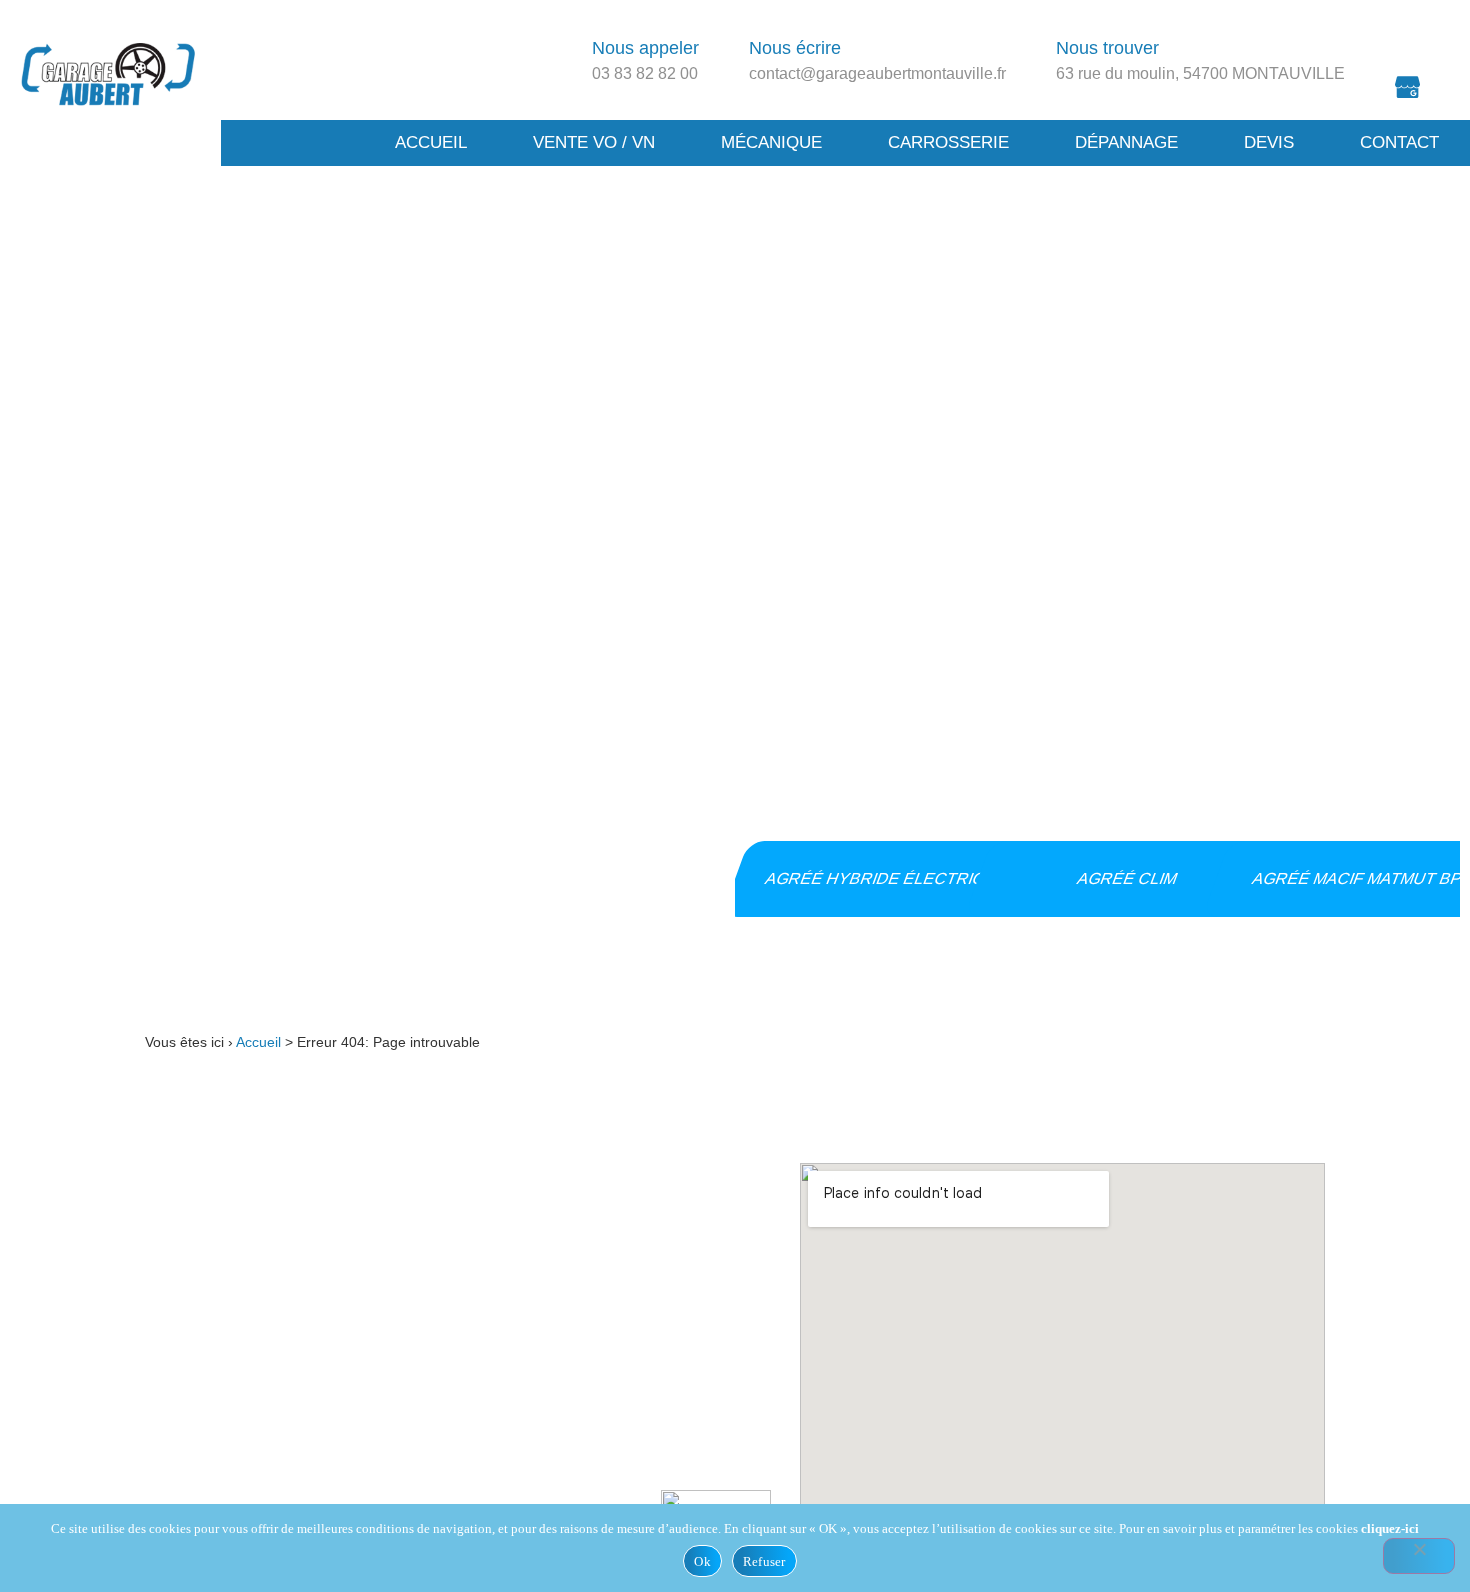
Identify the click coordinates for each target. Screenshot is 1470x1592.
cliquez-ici (1390, 1528)
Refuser (764, 1561)
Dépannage (1126, 142)
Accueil (431, 142)
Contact (1399, 142)
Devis (1269, 142)
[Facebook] (1408, 35)
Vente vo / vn (594, 142)
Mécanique (771, 142)
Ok (702, 1561)
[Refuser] (1419, 1556)
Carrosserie (948, 142)
